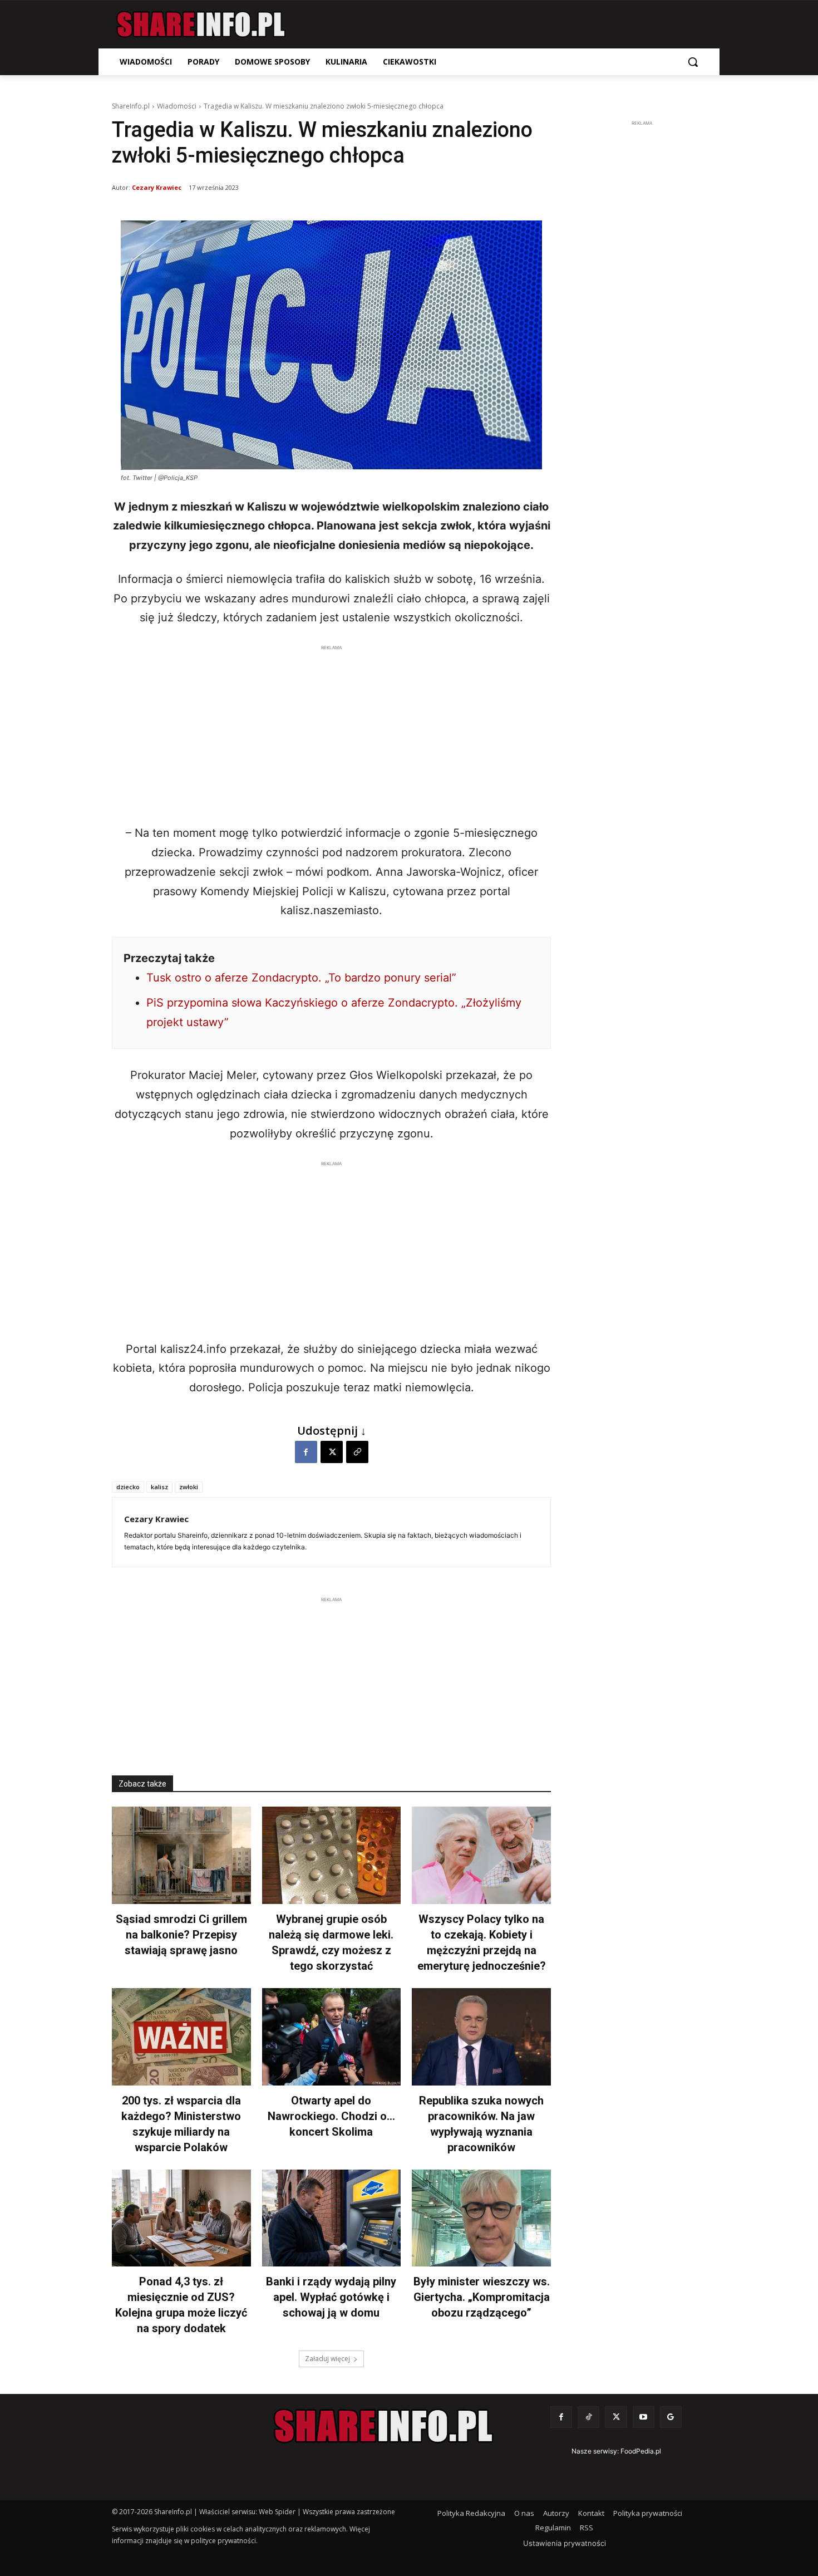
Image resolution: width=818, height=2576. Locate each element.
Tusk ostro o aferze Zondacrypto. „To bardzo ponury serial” (301, 978)
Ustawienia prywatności (565, 2543)
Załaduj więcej (327, 2359)
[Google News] (671, 2417)
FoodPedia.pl (641, 2451)
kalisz (159, 1487)
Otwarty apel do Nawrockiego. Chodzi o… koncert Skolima (331, 2116)
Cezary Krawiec (157, 187)
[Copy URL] (357, 1452)
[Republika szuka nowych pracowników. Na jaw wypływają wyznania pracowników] (481, 2037)
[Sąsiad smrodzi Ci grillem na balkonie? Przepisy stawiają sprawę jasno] (181, 1855)
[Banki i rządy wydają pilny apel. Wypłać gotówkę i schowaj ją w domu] (332, 2218)
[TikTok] (588, 2417)
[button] (693, 62)
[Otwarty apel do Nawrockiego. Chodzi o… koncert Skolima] (332, 2037)
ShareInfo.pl (131, 106)
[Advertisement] (331, 732)
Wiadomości (177, 106)
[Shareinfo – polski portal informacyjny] (201, 24)
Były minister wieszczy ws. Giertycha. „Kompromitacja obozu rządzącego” (482, 2297)
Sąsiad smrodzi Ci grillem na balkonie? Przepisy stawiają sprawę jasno (181, 1935)
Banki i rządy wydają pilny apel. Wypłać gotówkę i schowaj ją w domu (331, 2297)
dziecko (128, 1487)
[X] (332, 1452)
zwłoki (189, 1487)
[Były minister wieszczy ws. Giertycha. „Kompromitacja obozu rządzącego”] (481, 2218)
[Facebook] (306, 1452)
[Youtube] (644, 2417)
